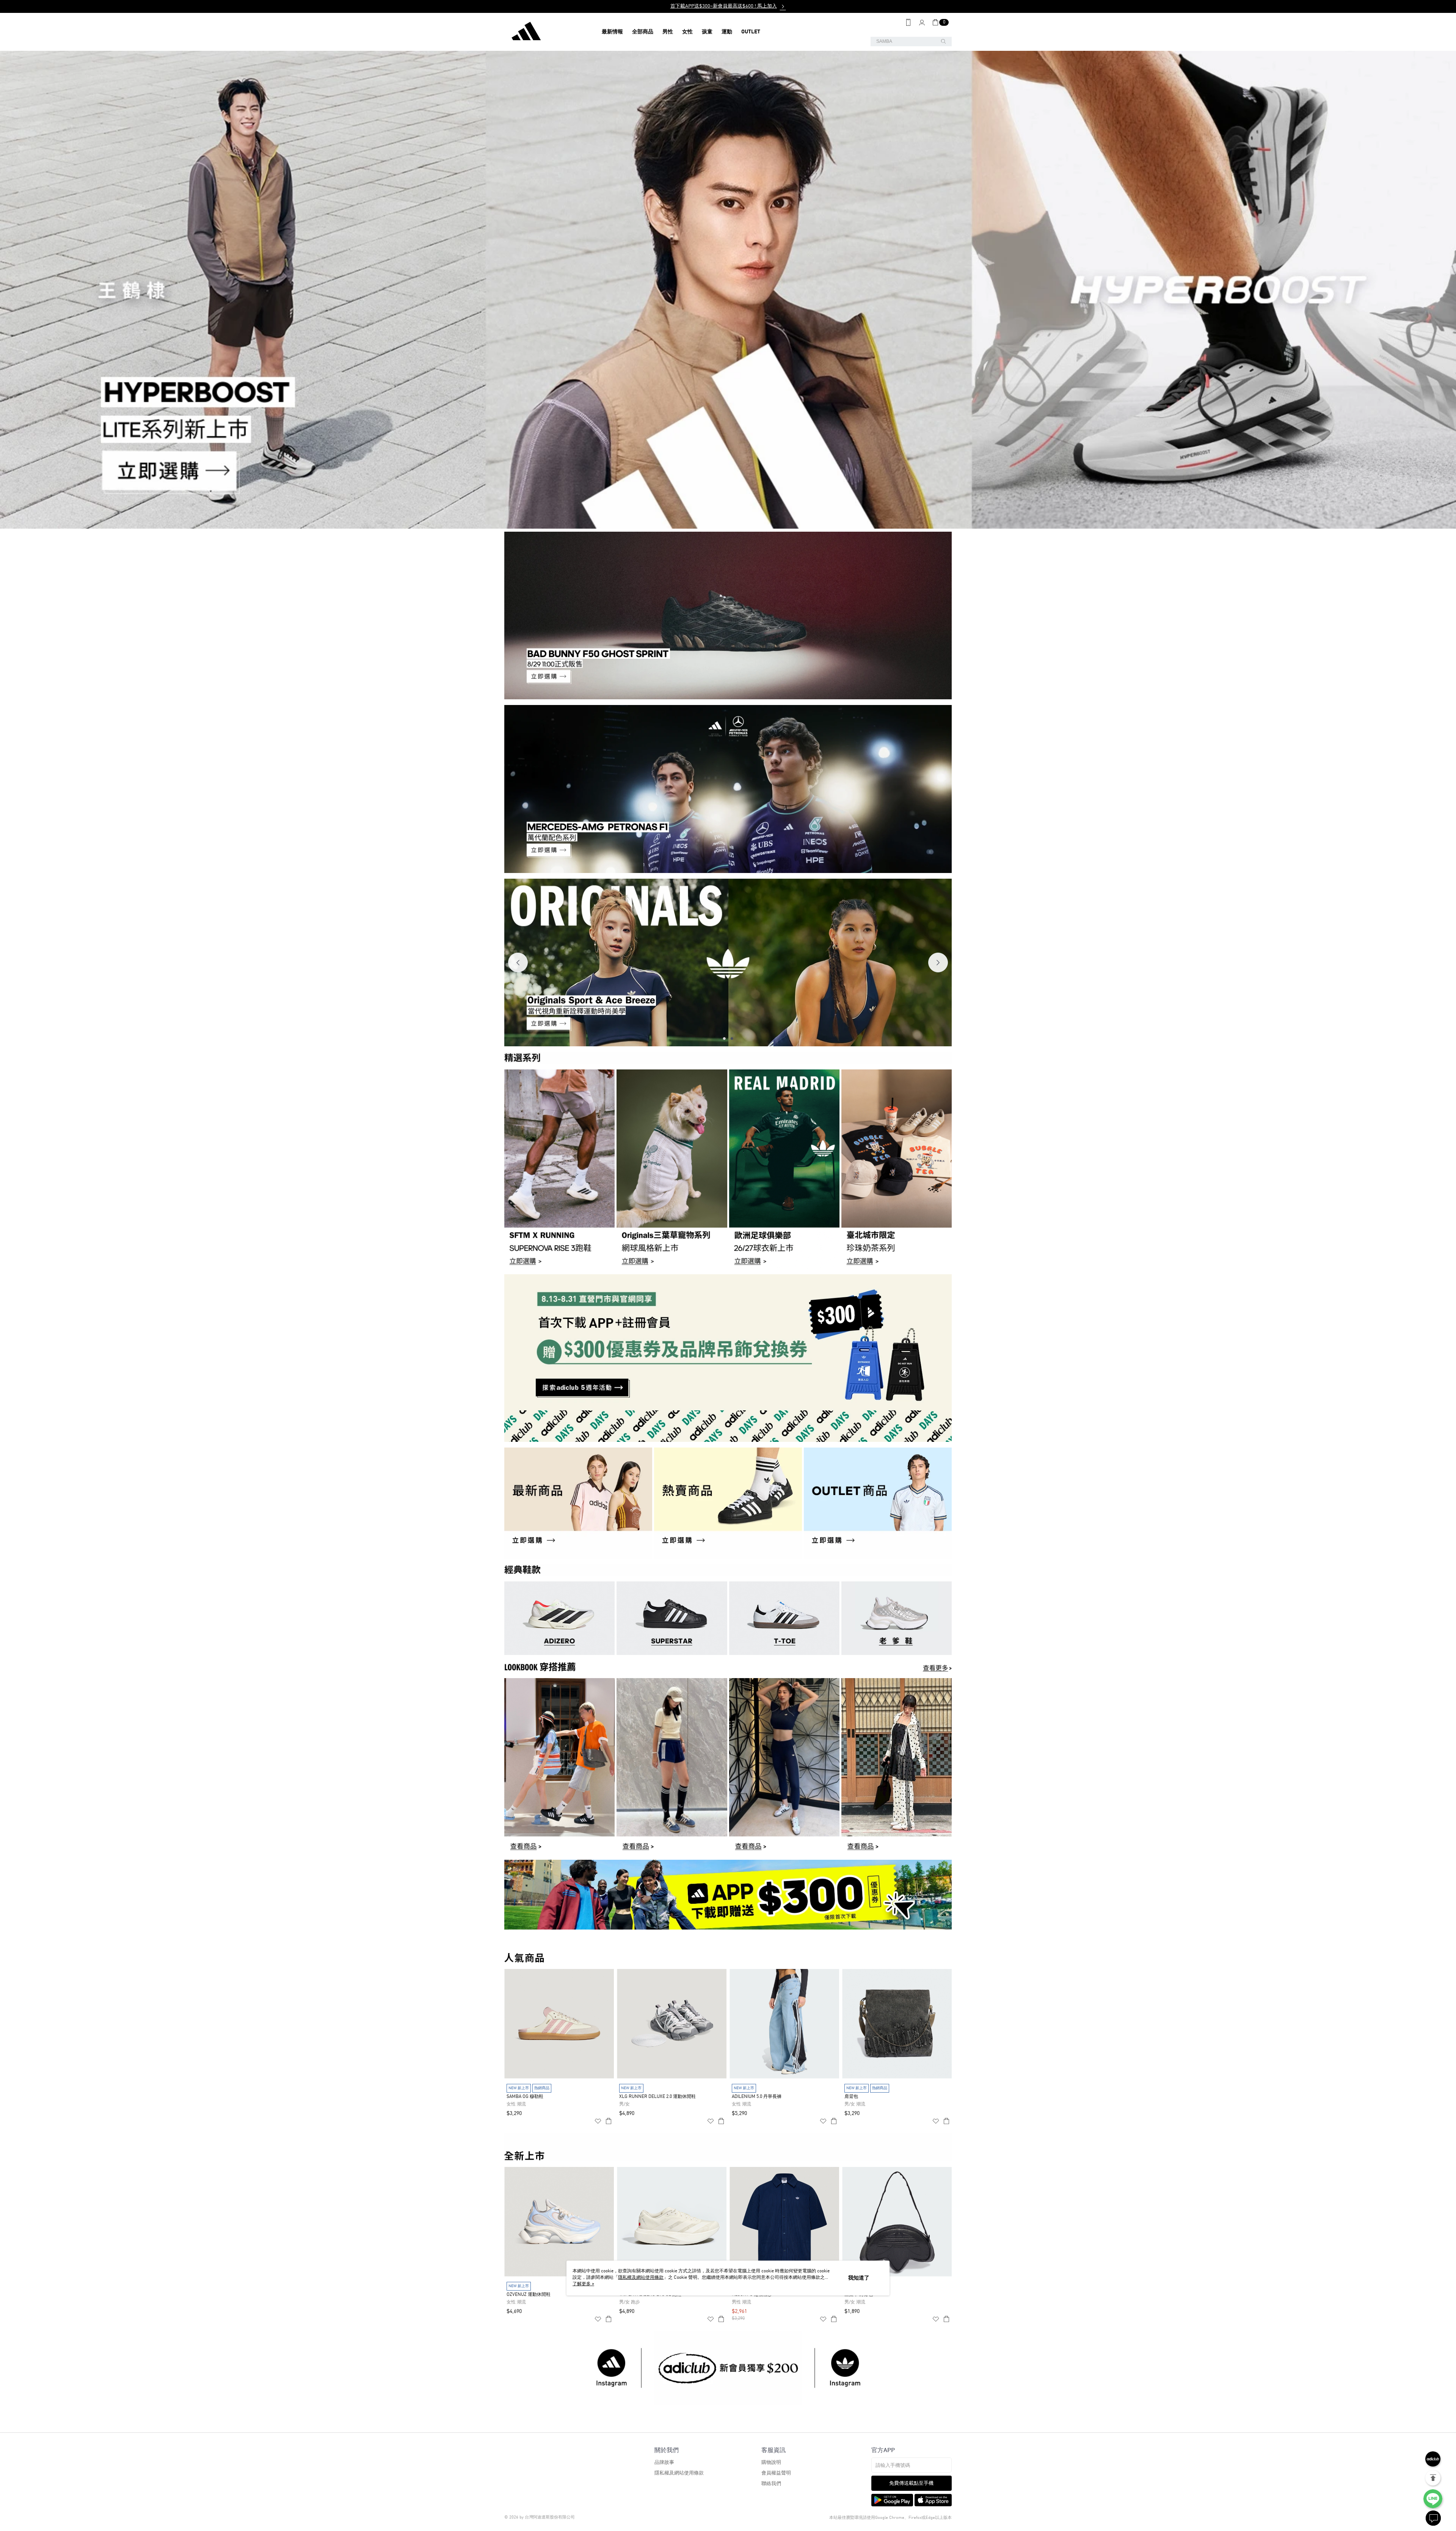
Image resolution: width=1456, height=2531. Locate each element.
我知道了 (859, 2278)
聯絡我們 (771, 2484)
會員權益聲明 (776, 2473)
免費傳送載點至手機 (911, 2483)
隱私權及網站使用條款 (679, 2473)
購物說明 (771, 2463)
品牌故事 (664, 2463)
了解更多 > (583, 2284)
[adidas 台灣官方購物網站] (546, 32)
